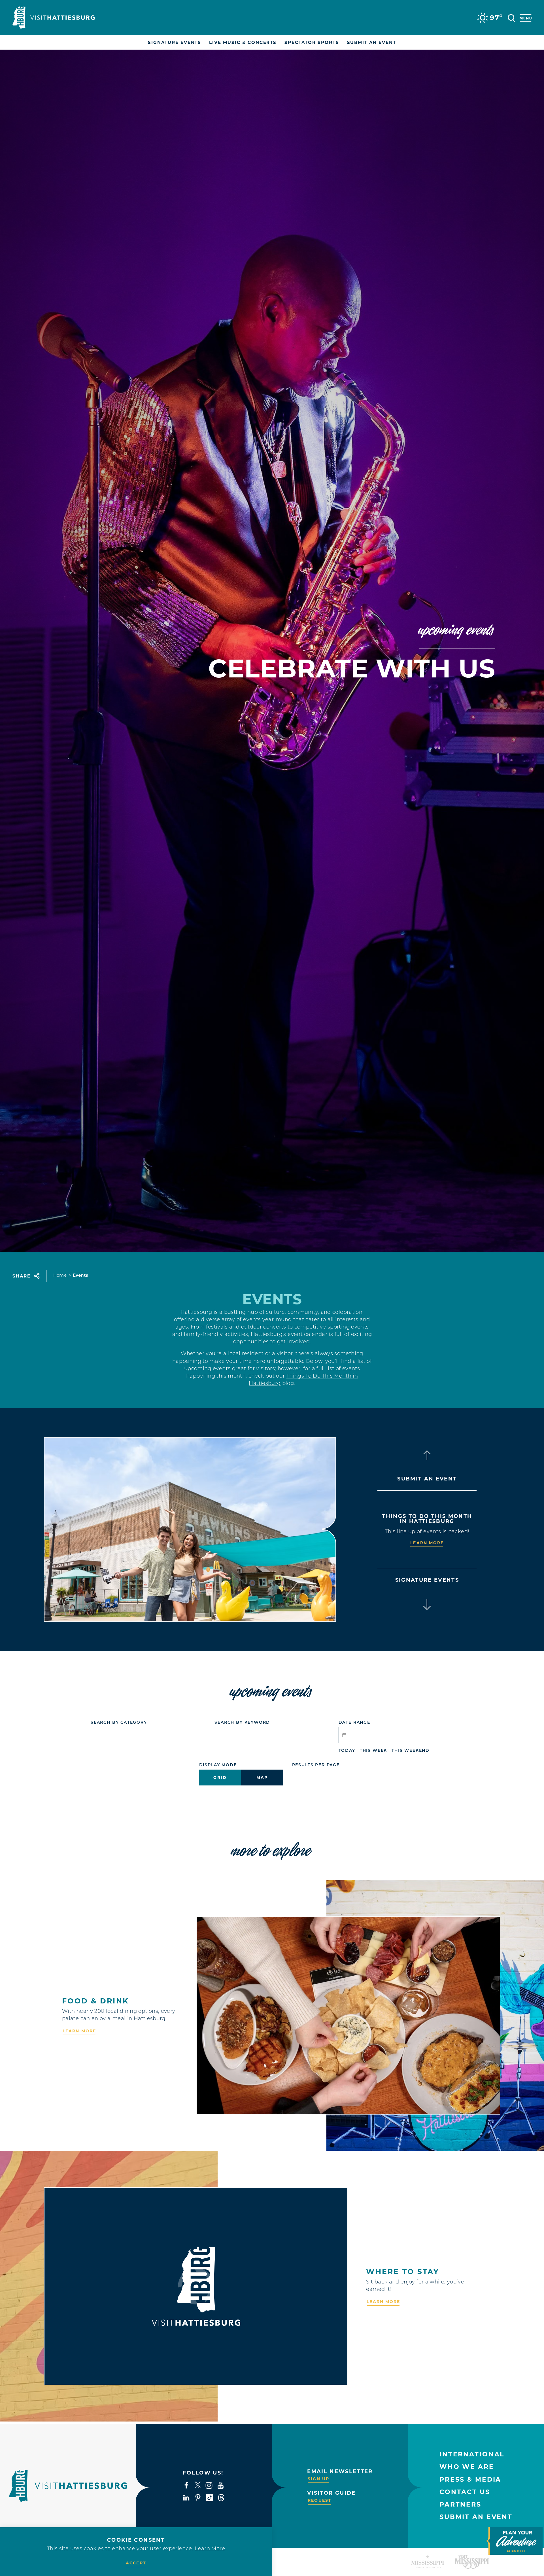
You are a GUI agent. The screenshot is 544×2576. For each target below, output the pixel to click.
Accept (136, 2563)
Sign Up (318, 2479)
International (472, 2454)
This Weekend (411, 1751)
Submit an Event (476, 2517)
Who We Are (467, 2467)
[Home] (54, 18)
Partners (460, 2504)
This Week (373, 1751)
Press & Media (470, 2479)
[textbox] (396, 1735)
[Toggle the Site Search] (511, 17)
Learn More (427, 1543)
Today (347, 1751)
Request (320, 2500)
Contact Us (465, 2492)
